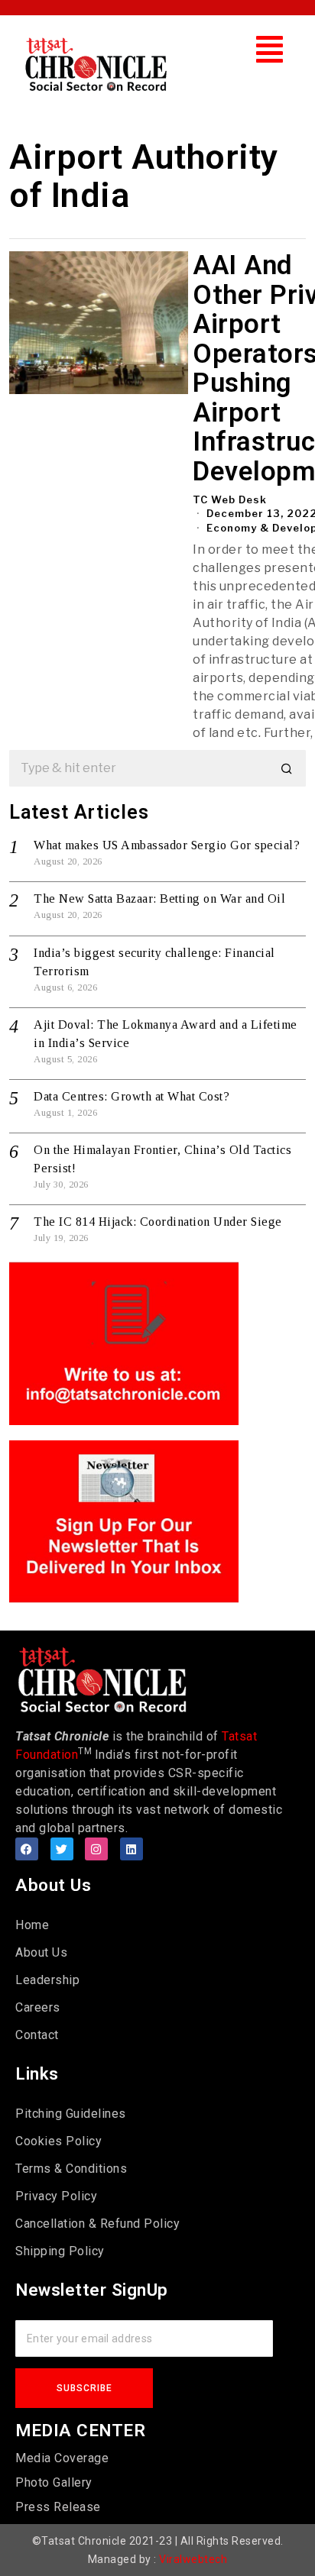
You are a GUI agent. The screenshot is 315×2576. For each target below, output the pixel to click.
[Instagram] (96, 1849)
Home (32, 1925)
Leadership (47, 1980)
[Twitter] (62, 1849)
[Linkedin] (132, 1849)
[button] (270, 49)
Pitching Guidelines (71, 2114)
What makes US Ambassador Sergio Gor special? (167, 845)
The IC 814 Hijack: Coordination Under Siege (158, 1222)
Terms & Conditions (71, 2169)
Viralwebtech (193, 2559)
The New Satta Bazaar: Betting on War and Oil (159, 899)
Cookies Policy (58, 2141)
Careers (38, 2007)
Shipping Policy (60, 2251)
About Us (41, 1952)
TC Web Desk (230, 499)
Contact (37, 2035)
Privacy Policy (56, 2196)
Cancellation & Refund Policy (97, 2224)
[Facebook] (27, 1849)
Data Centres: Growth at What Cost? (132, 1096)
